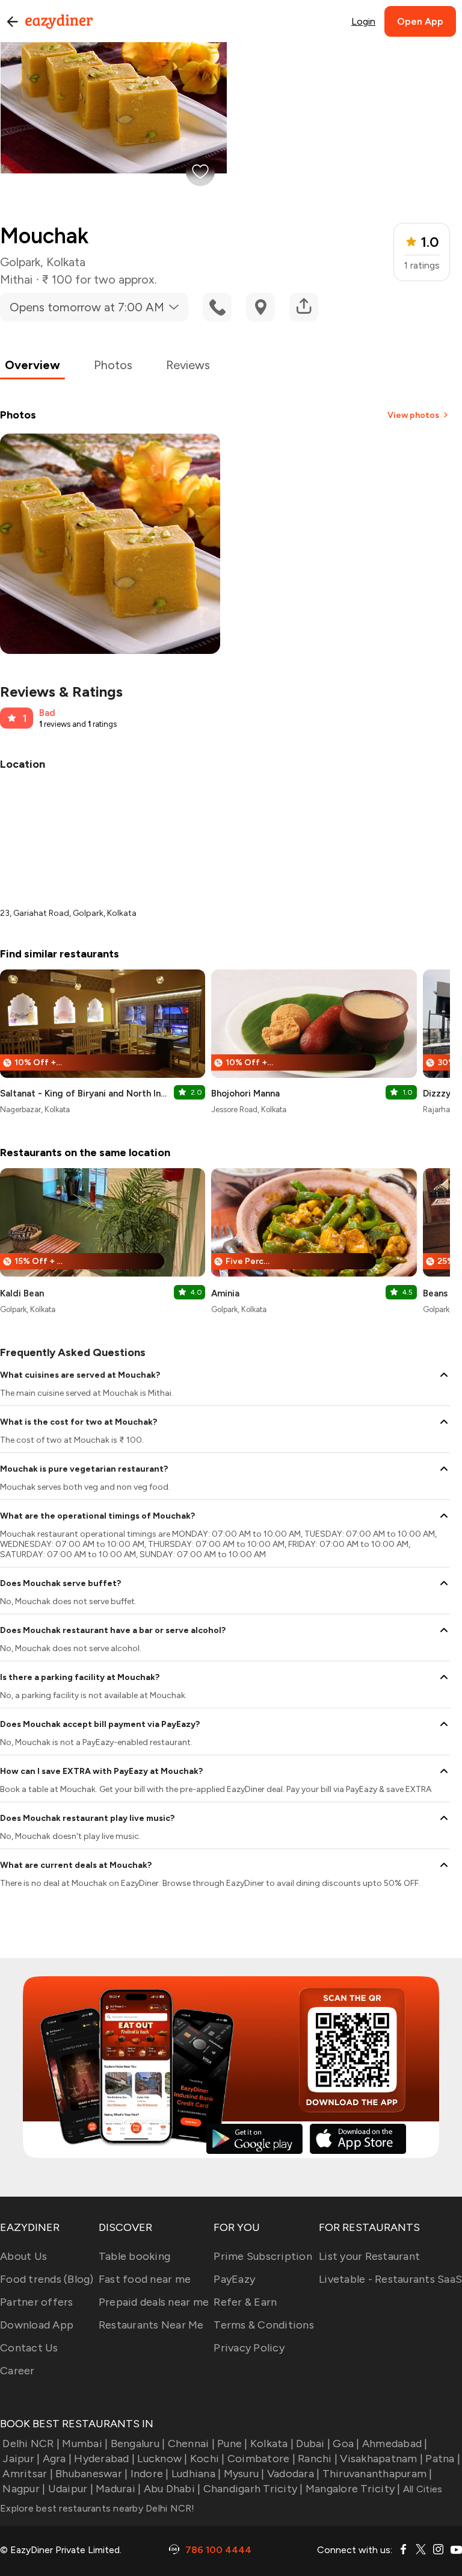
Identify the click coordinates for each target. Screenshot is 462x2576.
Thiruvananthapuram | (377, 2474)
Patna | (443, 2459)
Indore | (149, 2474)
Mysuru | (244, 2474)
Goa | (346, 2444)
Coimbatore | (261, 2459)
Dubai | (313, 2444)
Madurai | (118, 2489)
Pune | (233, 2444)
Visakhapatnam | (381, 2459)
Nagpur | (24, 2489)
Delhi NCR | (31, 2444)
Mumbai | (85, 2444)
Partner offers (37, 2302)
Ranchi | (318, 2459)
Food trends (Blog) (47, 2279)
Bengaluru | (138, 2444)
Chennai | (191, 2444)
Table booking (134, 2256)
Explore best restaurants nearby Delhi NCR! (97, 2508)
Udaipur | (71, 2489)
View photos (413, 415)
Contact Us (29, 2348)
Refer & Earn (245, 2302)
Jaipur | (21, 2459)
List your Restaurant (369, 2256)
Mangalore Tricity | (353, 2489)
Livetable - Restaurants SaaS (390, 2279)
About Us (23, 2256)
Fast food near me (145, 2279)
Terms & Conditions (264, 2325)
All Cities (422, 2489)
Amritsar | (28, 2474)
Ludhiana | (196, 2474)
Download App (37, 2325)
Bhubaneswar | (91, 2474)
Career (17, 2371)
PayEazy (234, 2279)
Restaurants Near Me (151, 2325)
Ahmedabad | (395, 2444)
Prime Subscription (263, 2256)
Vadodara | (294, 2474)
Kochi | (208, 2459)
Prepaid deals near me (154, 2302)
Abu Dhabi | (172, 2489)
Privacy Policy (249, 2348)
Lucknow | (162, 2459)
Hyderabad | (104, 2459)
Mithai (16, 279)
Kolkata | (272, 2444)
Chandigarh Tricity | (253, 2489)
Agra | (57, 2459)
